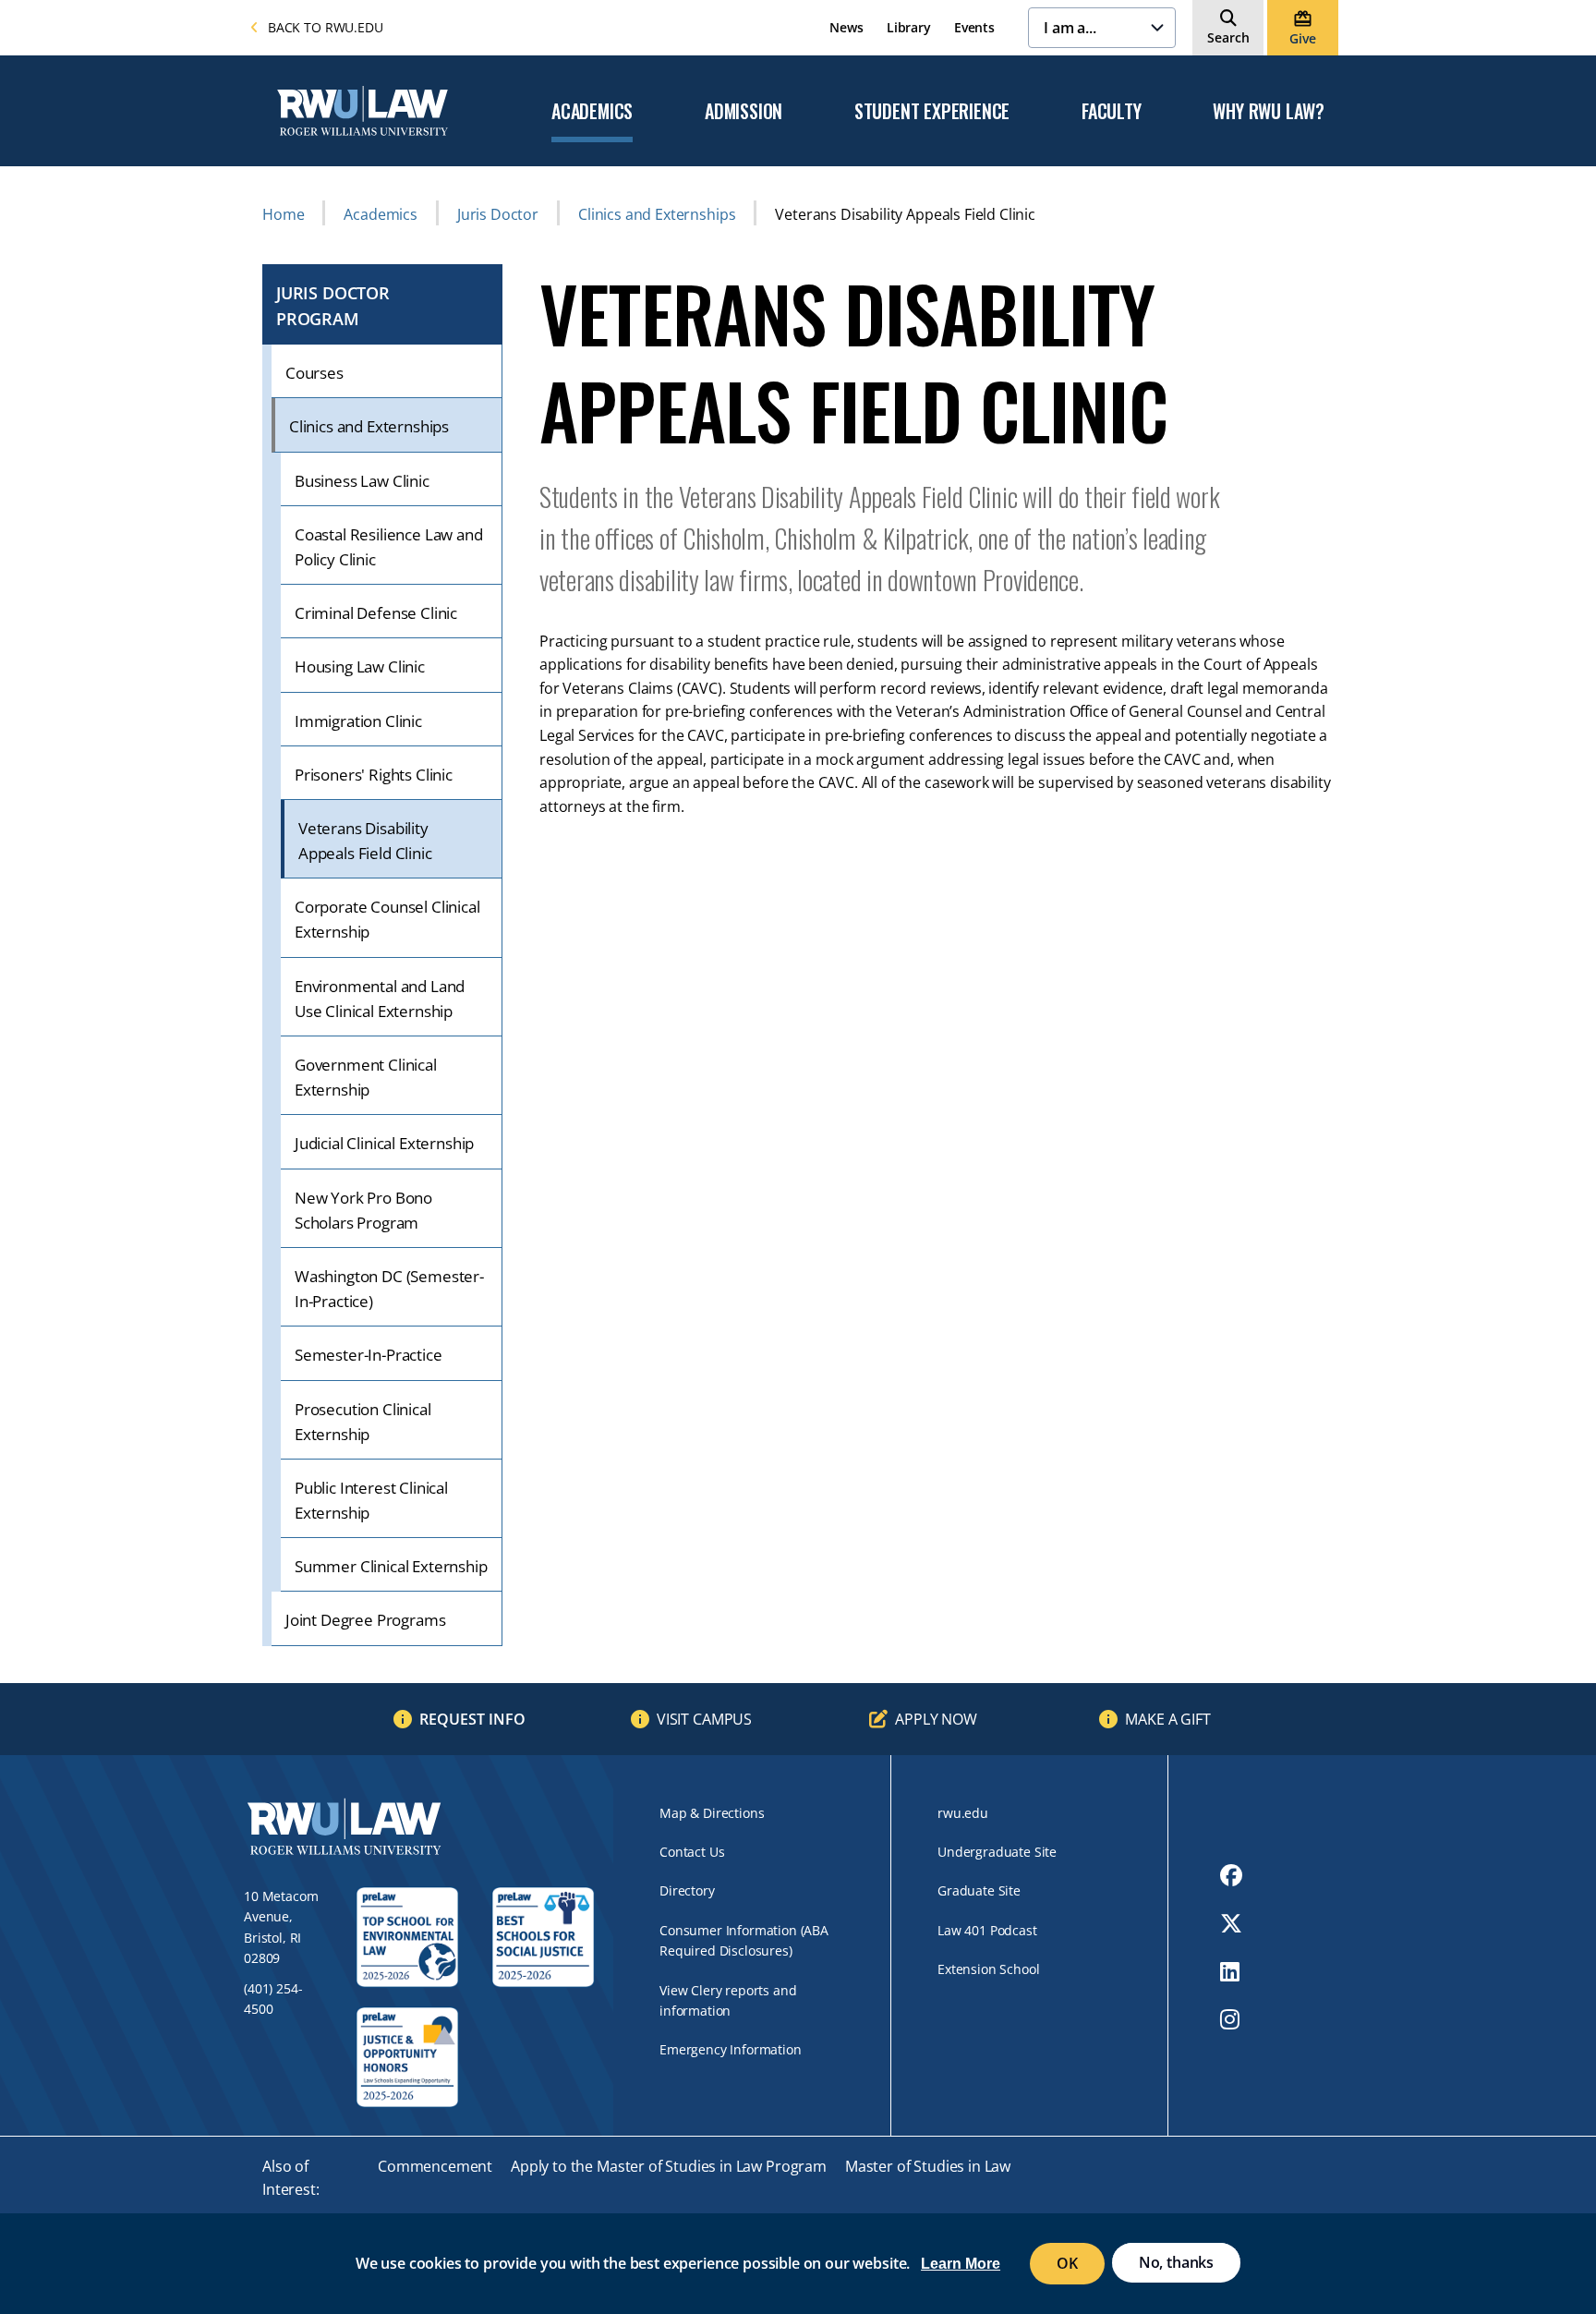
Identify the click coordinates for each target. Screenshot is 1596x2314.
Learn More (961, 2265)
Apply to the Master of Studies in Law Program (669, 2166)
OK (1067, 2263)
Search (1228, 37)
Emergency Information (731, 2049)
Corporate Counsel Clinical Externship (387, 919)
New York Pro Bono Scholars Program (363, 1210)
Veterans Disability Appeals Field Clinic (365, 841)
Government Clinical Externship (366, 1077)
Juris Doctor (498, 214)
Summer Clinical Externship (391, 1566)
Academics (592, 112)
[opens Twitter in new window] (1231, 1923)
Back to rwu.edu (326, 27)
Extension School (988, 1969)
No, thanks (1176, 2262)
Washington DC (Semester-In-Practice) (389, 1289)
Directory (687, 1890)
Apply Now (936, 1719)
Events (974, 27)
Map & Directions (712, 1813)
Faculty (1112, 112)
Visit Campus (704, 1719)
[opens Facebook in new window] (1231, 1875)
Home (283, 214)
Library (909, 27)
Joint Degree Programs (365, 1620)
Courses (314, 373)
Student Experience (932, 112)
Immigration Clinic (358, 721)
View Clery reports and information (728, 2000)
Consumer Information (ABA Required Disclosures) (744, 1940)
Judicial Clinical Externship (384, 1143)
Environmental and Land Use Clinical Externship (380, 999)
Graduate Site (979, 1890)
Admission (744, 112)
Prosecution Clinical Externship (363, 1422)
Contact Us (692, 1852)
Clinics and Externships (657, 214)
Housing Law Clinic (360, 666)
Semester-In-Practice (369, 1355)
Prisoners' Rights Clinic (374, 775)
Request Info (472, 1719)
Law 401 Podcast (987, 1930)
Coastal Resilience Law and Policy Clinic (389, 547)
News (846, 27)
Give (1302, 38)
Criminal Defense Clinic (376, 613)
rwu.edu (963, 1813)
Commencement (435, 2166)
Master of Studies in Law (928, 2166)
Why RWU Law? (1269, 112)
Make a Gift (1167, 1719)
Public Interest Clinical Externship (371, 1500)
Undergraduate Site (997, 1852)
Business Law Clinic (362, 481)
